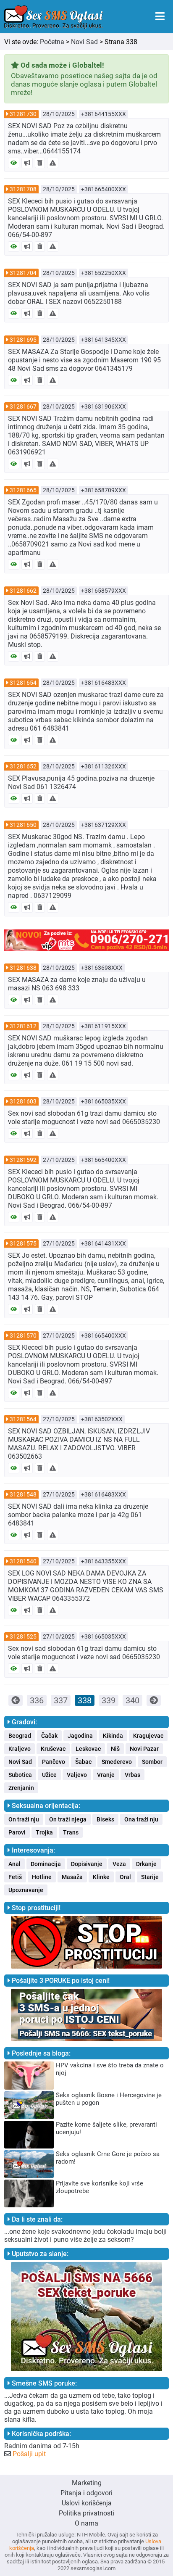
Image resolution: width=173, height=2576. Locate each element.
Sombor (152, 1762)
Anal (14, 1864)
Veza (119, 1864)
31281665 (23, 490)
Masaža (72, 1877)
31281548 (23, 1494)
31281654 (23, 683)
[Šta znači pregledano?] (14, 163)
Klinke (101, 1877)
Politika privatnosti (86, 2513)
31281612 (23, 1026)
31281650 (23, 825)
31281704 (23, 273)
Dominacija (46, 1864)
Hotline (42, 1877)
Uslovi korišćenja (87, 2503)
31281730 (23, 114)
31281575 (23, 1243)
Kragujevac (148, 1736)
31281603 (23, 1101)
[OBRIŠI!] (40, 163)
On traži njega (68, 1819)
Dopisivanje (87, 1864)
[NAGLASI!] (27, 163)
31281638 (23, 968)
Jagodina (80, 1736)
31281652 (23, 766)
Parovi (17, 1832)
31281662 (23, 591)
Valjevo (77, 1775)
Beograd (20, 1736)
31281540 (23, 1561)
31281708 (23, 189)
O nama (86, 2523)
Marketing (87, 2483)
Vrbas (132, 1775)
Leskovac (88, 1749)
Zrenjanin (21, 1788)
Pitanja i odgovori (86, 2493)
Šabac (83, 1762)
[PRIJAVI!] (53, 163)
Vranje (106, 1775)
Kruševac (53, 1749)
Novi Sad (84, 42)
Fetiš (15, 1877)
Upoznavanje (26, 1890)
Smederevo (117, 1762)
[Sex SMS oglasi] (54, 17)
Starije (150, 1877)
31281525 (23, 1636)
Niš (115, 1749)
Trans (71, 1832)
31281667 (23, 406)
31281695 (23, 340)
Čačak (49, 1736)
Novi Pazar (144, 1749)
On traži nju (24, 1819)
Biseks (105, 1819)
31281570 (23, 1336)
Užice (49, 1775)
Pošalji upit (29, 2454)
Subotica (20, 1775)
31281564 (23, 1419)
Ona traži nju (141, 1819)
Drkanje (146, 1864)
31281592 (23, 1160)
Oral (125, 1877)
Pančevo (54, 1762)
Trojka (44, 1832)
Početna (52, 42)
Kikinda (113, 1736)
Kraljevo (20, 1749)
